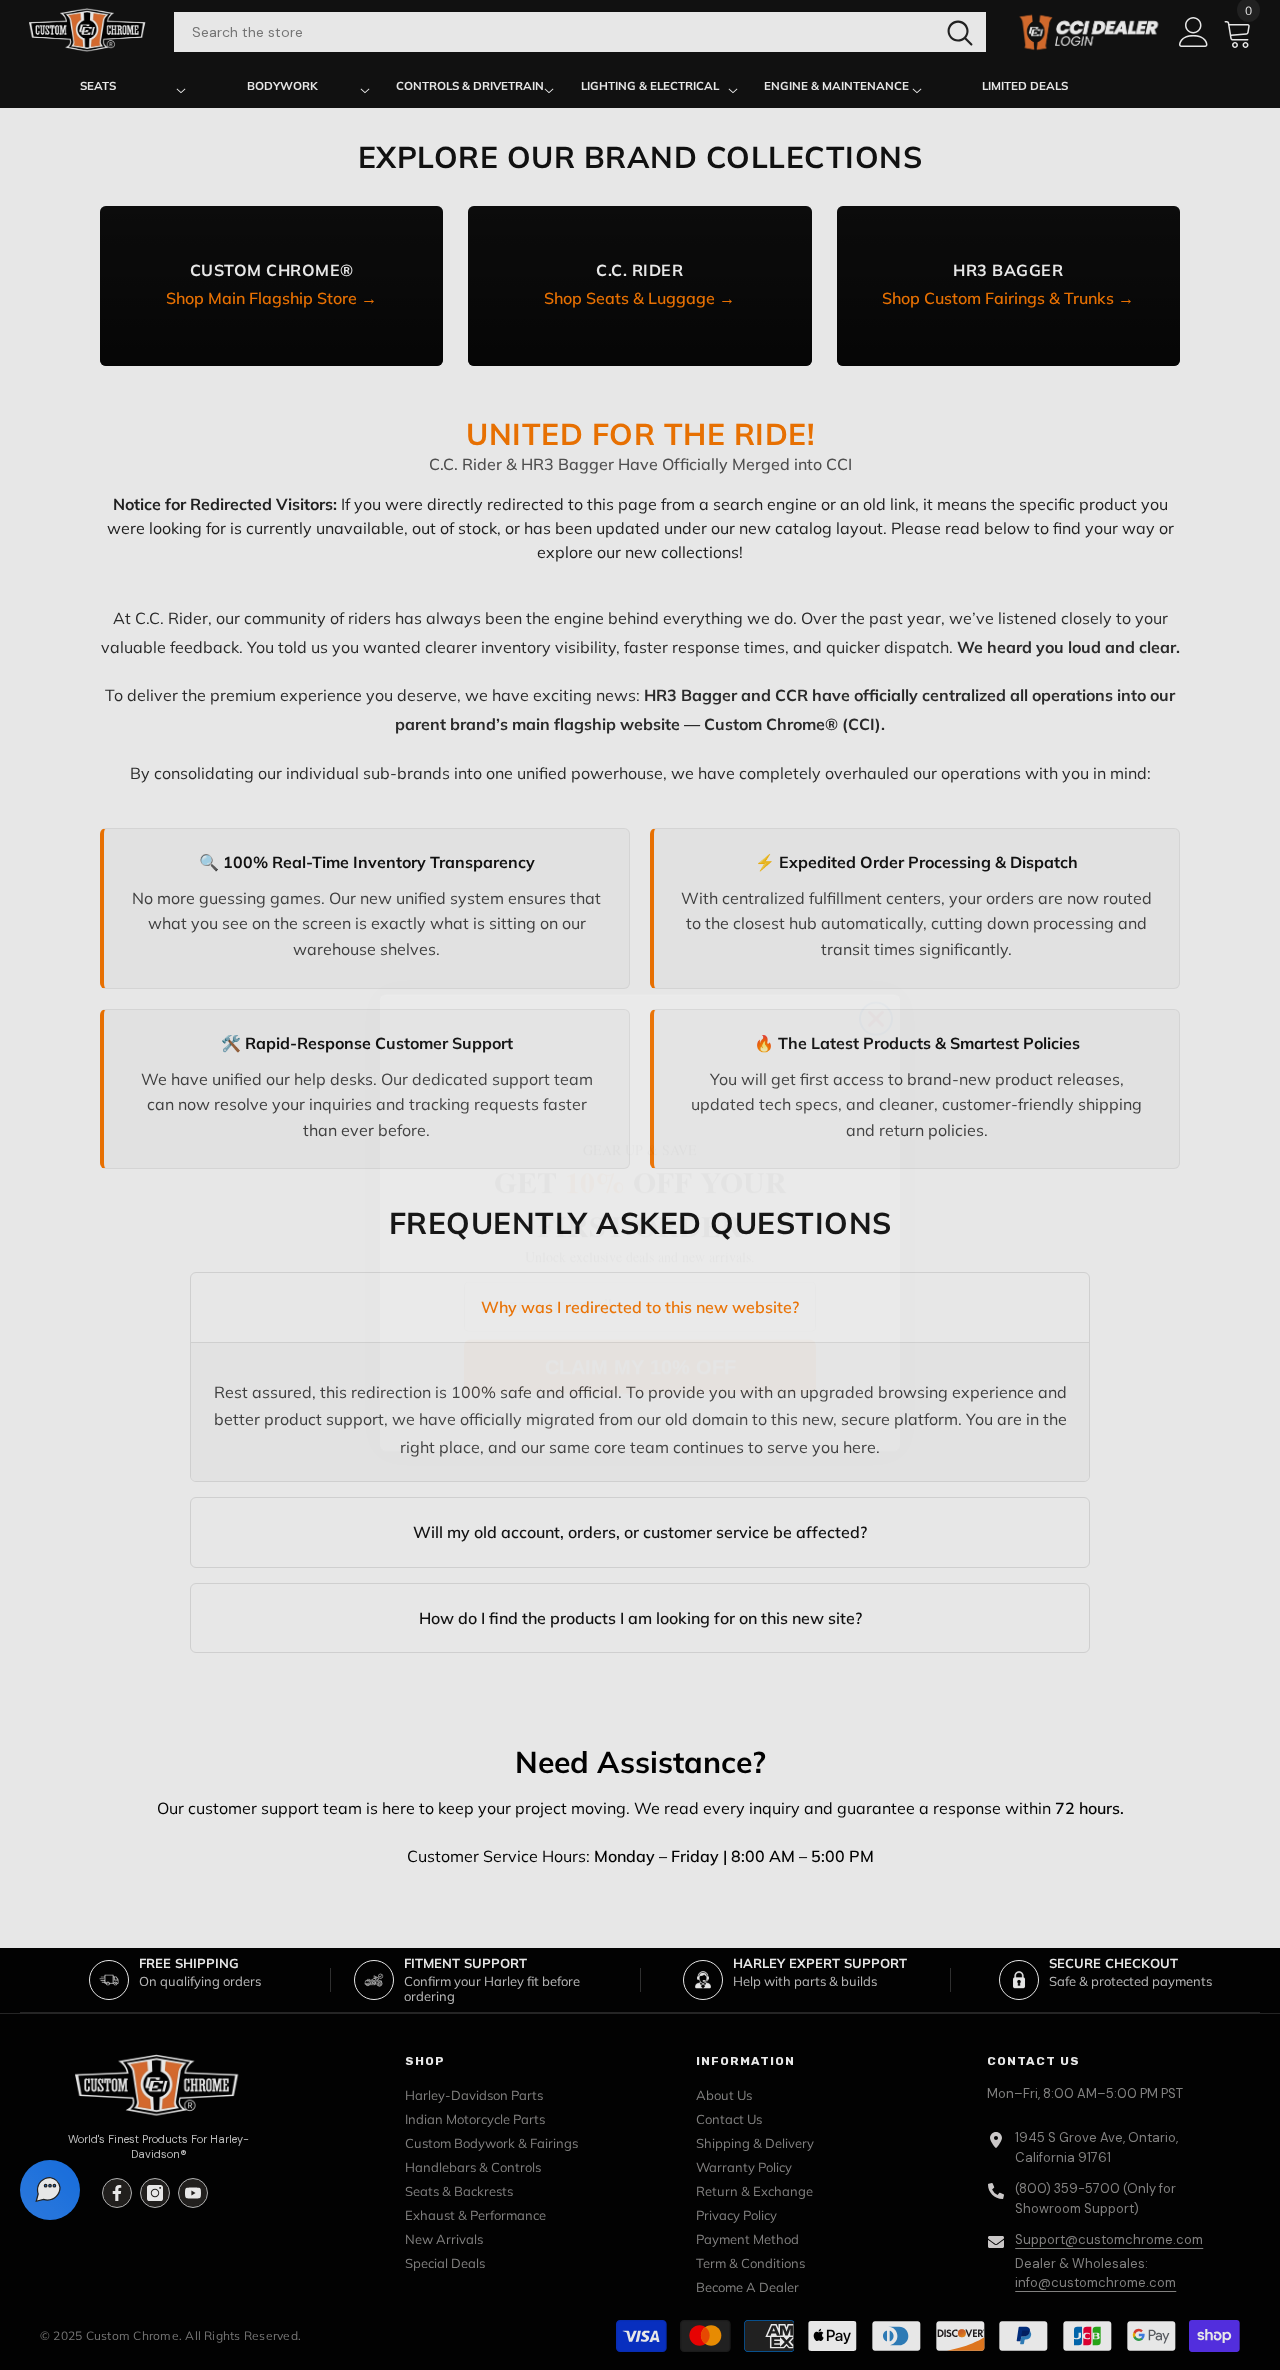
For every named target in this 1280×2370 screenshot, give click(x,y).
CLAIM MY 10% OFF (640, 1329)
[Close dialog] (876, 981)
